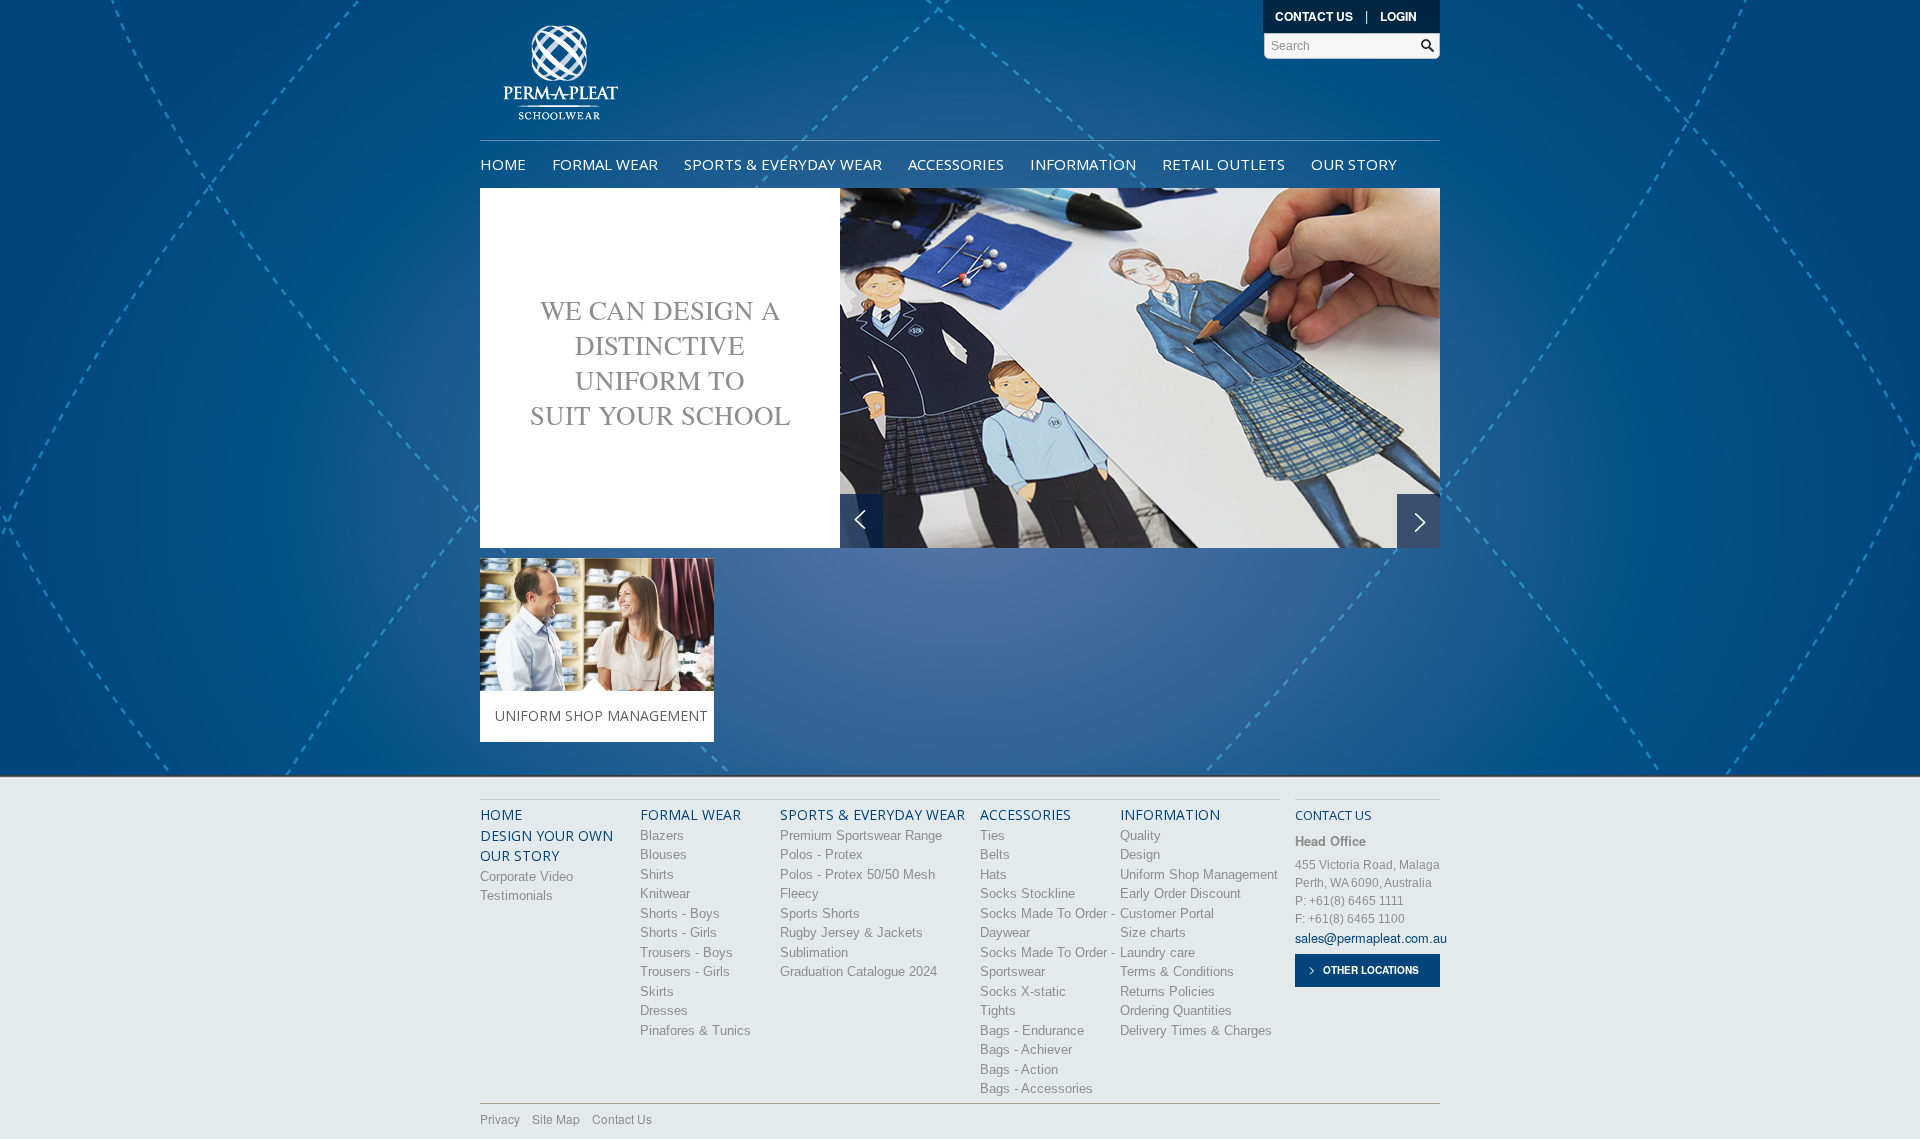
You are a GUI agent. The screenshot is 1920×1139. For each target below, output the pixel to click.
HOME (501, 814)
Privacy (500, 1118)
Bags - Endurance (1032, 1030)
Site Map (556, 1118)
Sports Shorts (820, 913)
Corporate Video (526, 876)
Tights (998, 1010)
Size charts (1153, 932)
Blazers (662, 835)
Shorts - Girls (678, 932)
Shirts (657, 874)
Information (1083, 164)
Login (1398, 16)
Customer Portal (1167, 913)
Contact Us (1314, 16)
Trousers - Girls (685, 971)
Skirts (657, 991)
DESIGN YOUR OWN (546, 835)
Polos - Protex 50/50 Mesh (857, 874)
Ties (992, 835)
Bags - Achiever (1026, 1049)
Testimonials (516, 895)
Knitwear (665, 893)
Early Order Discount (1180, 893)
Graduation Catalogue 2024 (858, 971)
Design (1140, 854)
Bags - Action (1019, 1069)
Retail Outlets (1223, 164)
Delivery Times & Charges (1196, 1030)
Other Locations (1371, 970)
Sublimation (814, 952)
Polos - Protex (821, 854)
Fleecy (799, 893)
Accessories (956, 164)
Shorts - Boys (680, 913)
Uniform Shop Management (1199, 874)
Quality (1140, 835)
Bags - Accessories (1036, 1088)
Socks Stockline (1027, 893)
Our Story (1354, 164)
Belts (995, 854)
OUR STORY (519, 855)
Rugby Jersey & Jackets (851, 932)
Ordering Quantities (1176, 1010)
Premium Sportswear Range (861, 835)
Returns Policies (1167, 991)
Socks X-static (1023, 991)
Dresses (664, 1010)
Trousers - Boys (686, 952)
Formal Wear (605, 164)
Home (503, 164)
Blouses (663, 854)
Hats (993, 874)
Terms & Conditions (1177, 971)
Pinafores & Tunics (695, 1030)
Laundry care (1157, 952)
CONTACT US (1333, 815)
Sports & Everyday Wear (783, 164)
